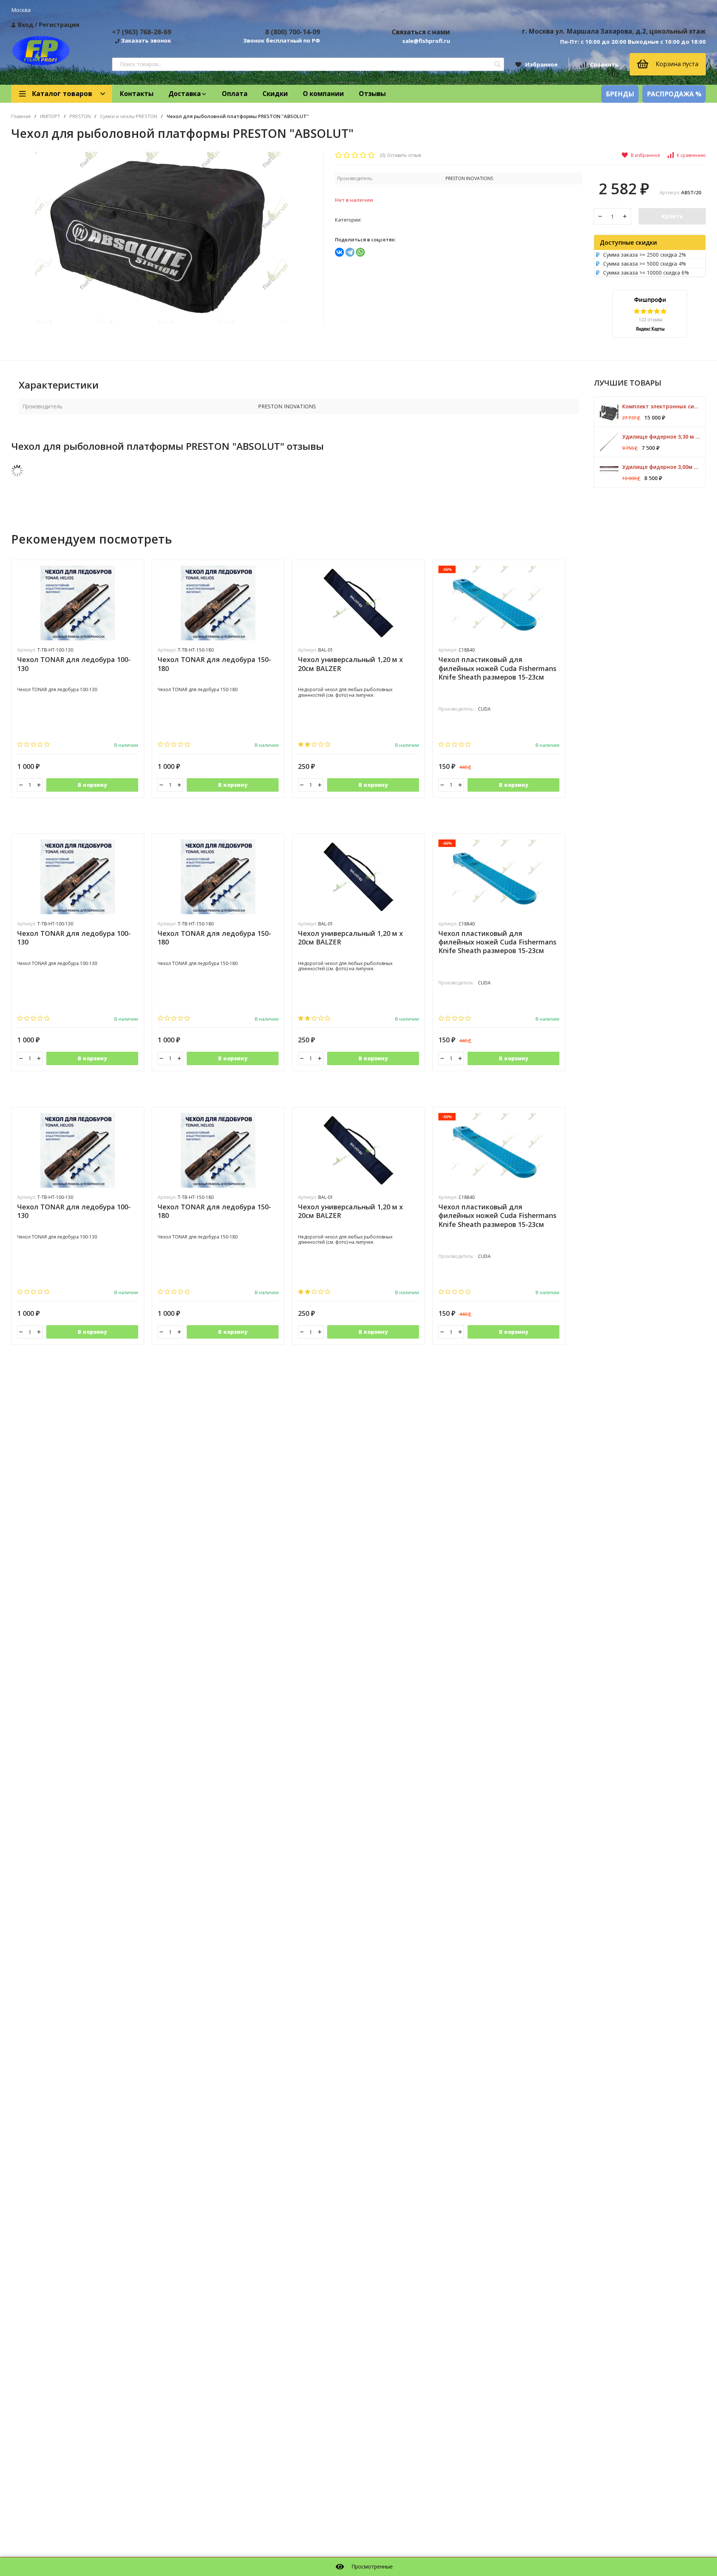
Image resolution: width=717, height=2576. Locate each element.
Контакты (136, 94)
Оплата (235, 94)
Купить (672, 216)
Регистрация (59, 25)
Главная (21, 116)
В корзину (92, 785)
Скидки (275, 94)
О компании (323, 94)
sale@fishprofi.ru (426, 41)
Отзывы (372, 94)
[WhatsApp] (360, 252)
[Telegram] (350, 252)
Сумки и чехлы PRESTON (129, 116)
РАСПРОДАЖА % (674, 94)
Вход (26, 25)
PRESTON (80, 116)
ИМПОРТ (50, 116)
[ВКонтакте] (339, 252)
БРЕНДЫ (620, 94)
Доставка (185, 94)
